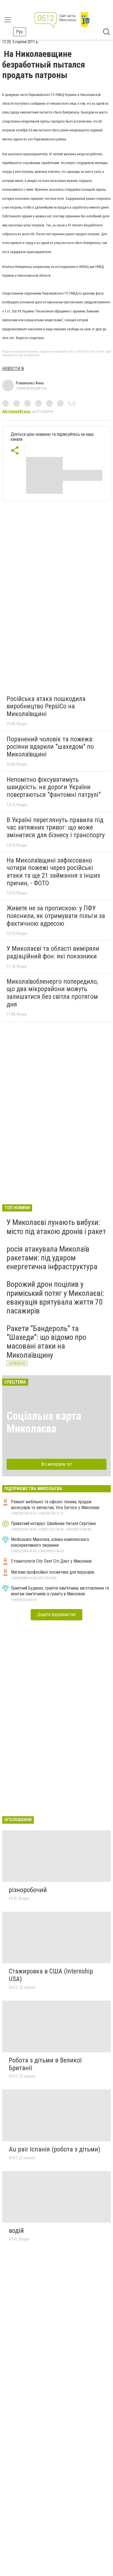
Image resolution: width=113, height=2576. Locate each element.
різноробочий (28, 1890)
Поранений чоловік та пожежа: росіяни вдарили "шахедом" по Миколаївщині (50, 747)
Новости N (13, 369)
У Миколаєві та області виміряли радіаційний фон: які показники (53, 952)
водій (16, 2231)
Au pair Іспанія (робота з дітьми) (55, 2149)
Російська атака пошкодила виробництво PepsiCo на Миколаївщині (46, 706)
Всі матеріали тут (57, 1464)
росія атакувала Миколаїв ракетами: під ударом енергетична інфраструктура (52, 1258)
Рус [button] (20, 32)
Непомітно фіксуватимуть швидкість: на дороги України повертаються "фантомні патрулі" (54, 787)
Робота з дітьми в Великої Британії (45, 2064)
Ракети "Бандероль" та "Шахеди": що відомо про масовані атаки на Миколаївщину (46, 1342)
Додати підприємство (56, 1614)
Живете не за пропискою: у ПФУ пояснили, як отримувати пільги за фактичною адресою (56, 916)
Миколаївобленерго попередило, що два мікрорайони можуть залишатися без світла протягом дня (52, 993)
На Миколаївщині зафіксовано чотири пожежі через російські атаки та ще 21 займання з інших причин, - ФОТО (53, 872)
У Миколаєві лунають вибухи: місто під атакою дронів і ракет (56, 1227)
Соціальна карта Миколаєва (44, 1422)
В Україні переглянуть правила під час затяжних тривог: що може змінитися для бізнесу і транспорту (56, 827)
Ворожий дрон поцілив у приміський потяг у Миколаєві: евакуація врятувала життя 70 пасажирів (55, 1297)
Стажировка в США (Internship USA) (51, 1975)
